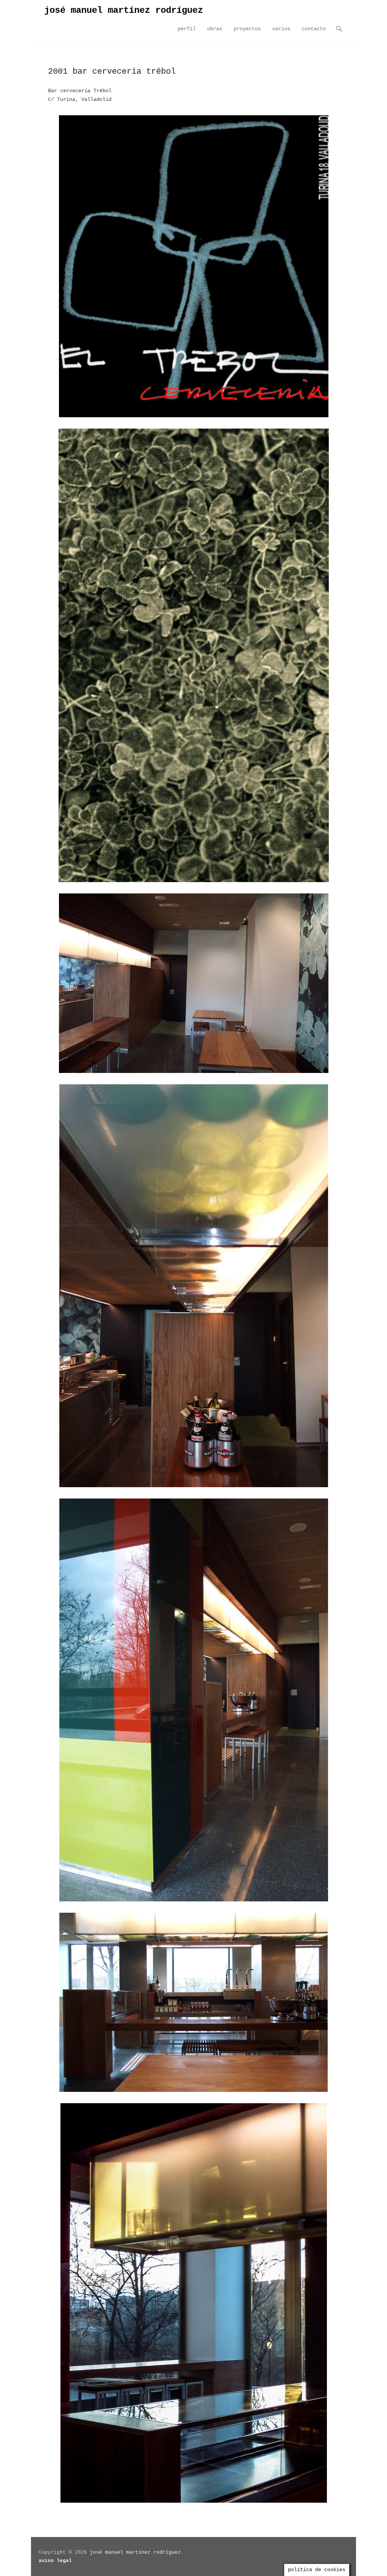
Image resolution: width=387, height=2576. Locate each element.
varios (281, 29)
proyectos (247, 29)
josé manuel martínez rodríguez (124, 10)
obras (215, 29)
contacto (314, 29)
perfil (187, 29)
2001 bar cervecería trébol (112, 72)
